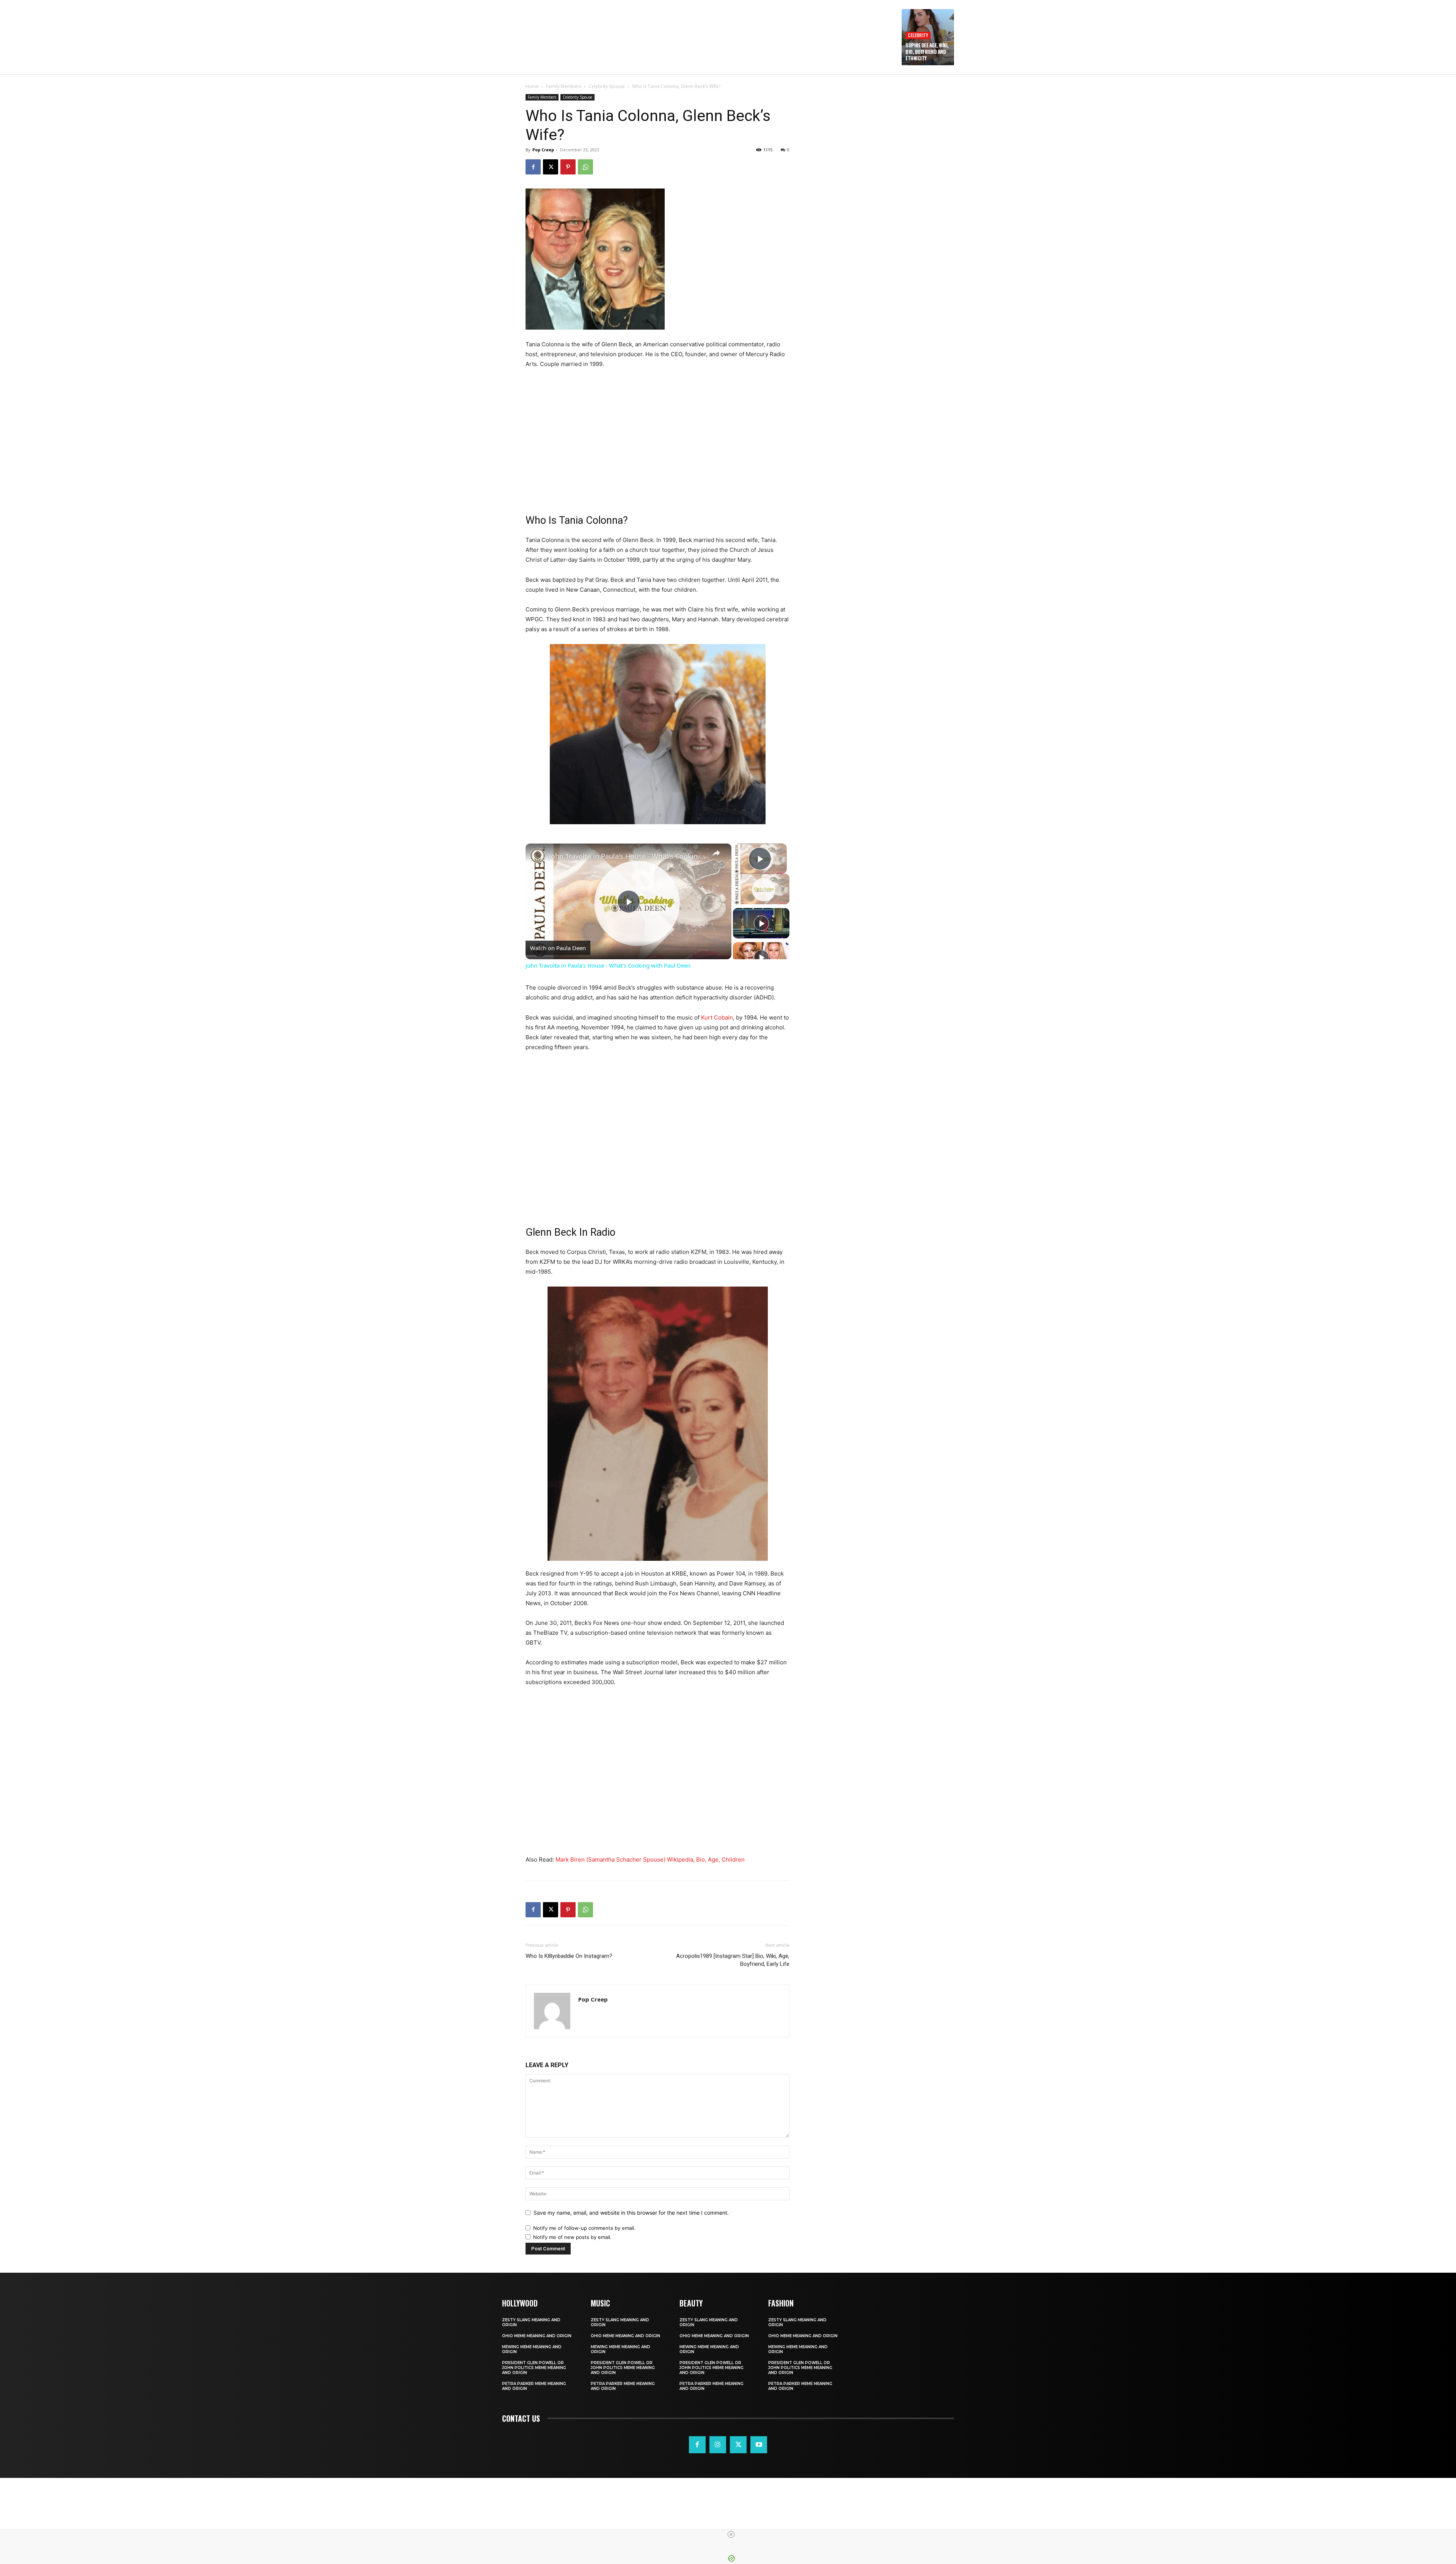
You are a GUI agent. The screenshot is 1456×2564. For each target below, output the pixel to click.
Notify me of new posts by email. (572, 2237)
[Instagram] (718, 2445)
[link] (538, 856)
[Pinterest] (568, 167)
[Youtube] (759, 2445)
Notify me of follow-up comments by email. (584, 2228)
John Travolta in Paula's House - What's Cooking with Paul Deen (627, 856)
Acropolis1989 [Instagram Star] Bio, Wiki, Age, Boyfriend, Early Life (733, 1960)
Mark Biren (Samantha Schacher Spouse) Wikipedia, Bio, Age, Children (650, 1859)
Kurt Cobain (717, 1017)
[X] (551, 167)
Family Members (564, 86)
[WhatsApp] (585, 167)
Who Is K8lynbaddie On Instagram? (569, 1956)
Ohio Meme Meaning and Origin (537, 2336)
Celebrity (918, 35)
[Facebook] (533, 167)
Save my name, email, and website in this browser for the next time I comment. (631, 2213)
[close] (731, 2534)
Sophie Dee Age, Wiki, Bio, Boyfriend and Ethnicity (927, 52)
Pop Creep (543, 150)
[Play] (761, 923)
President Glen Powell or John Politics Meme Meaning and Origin (534, 2368)
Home (532, 86)
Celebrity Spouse (607, 86)
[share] (716, 853)
